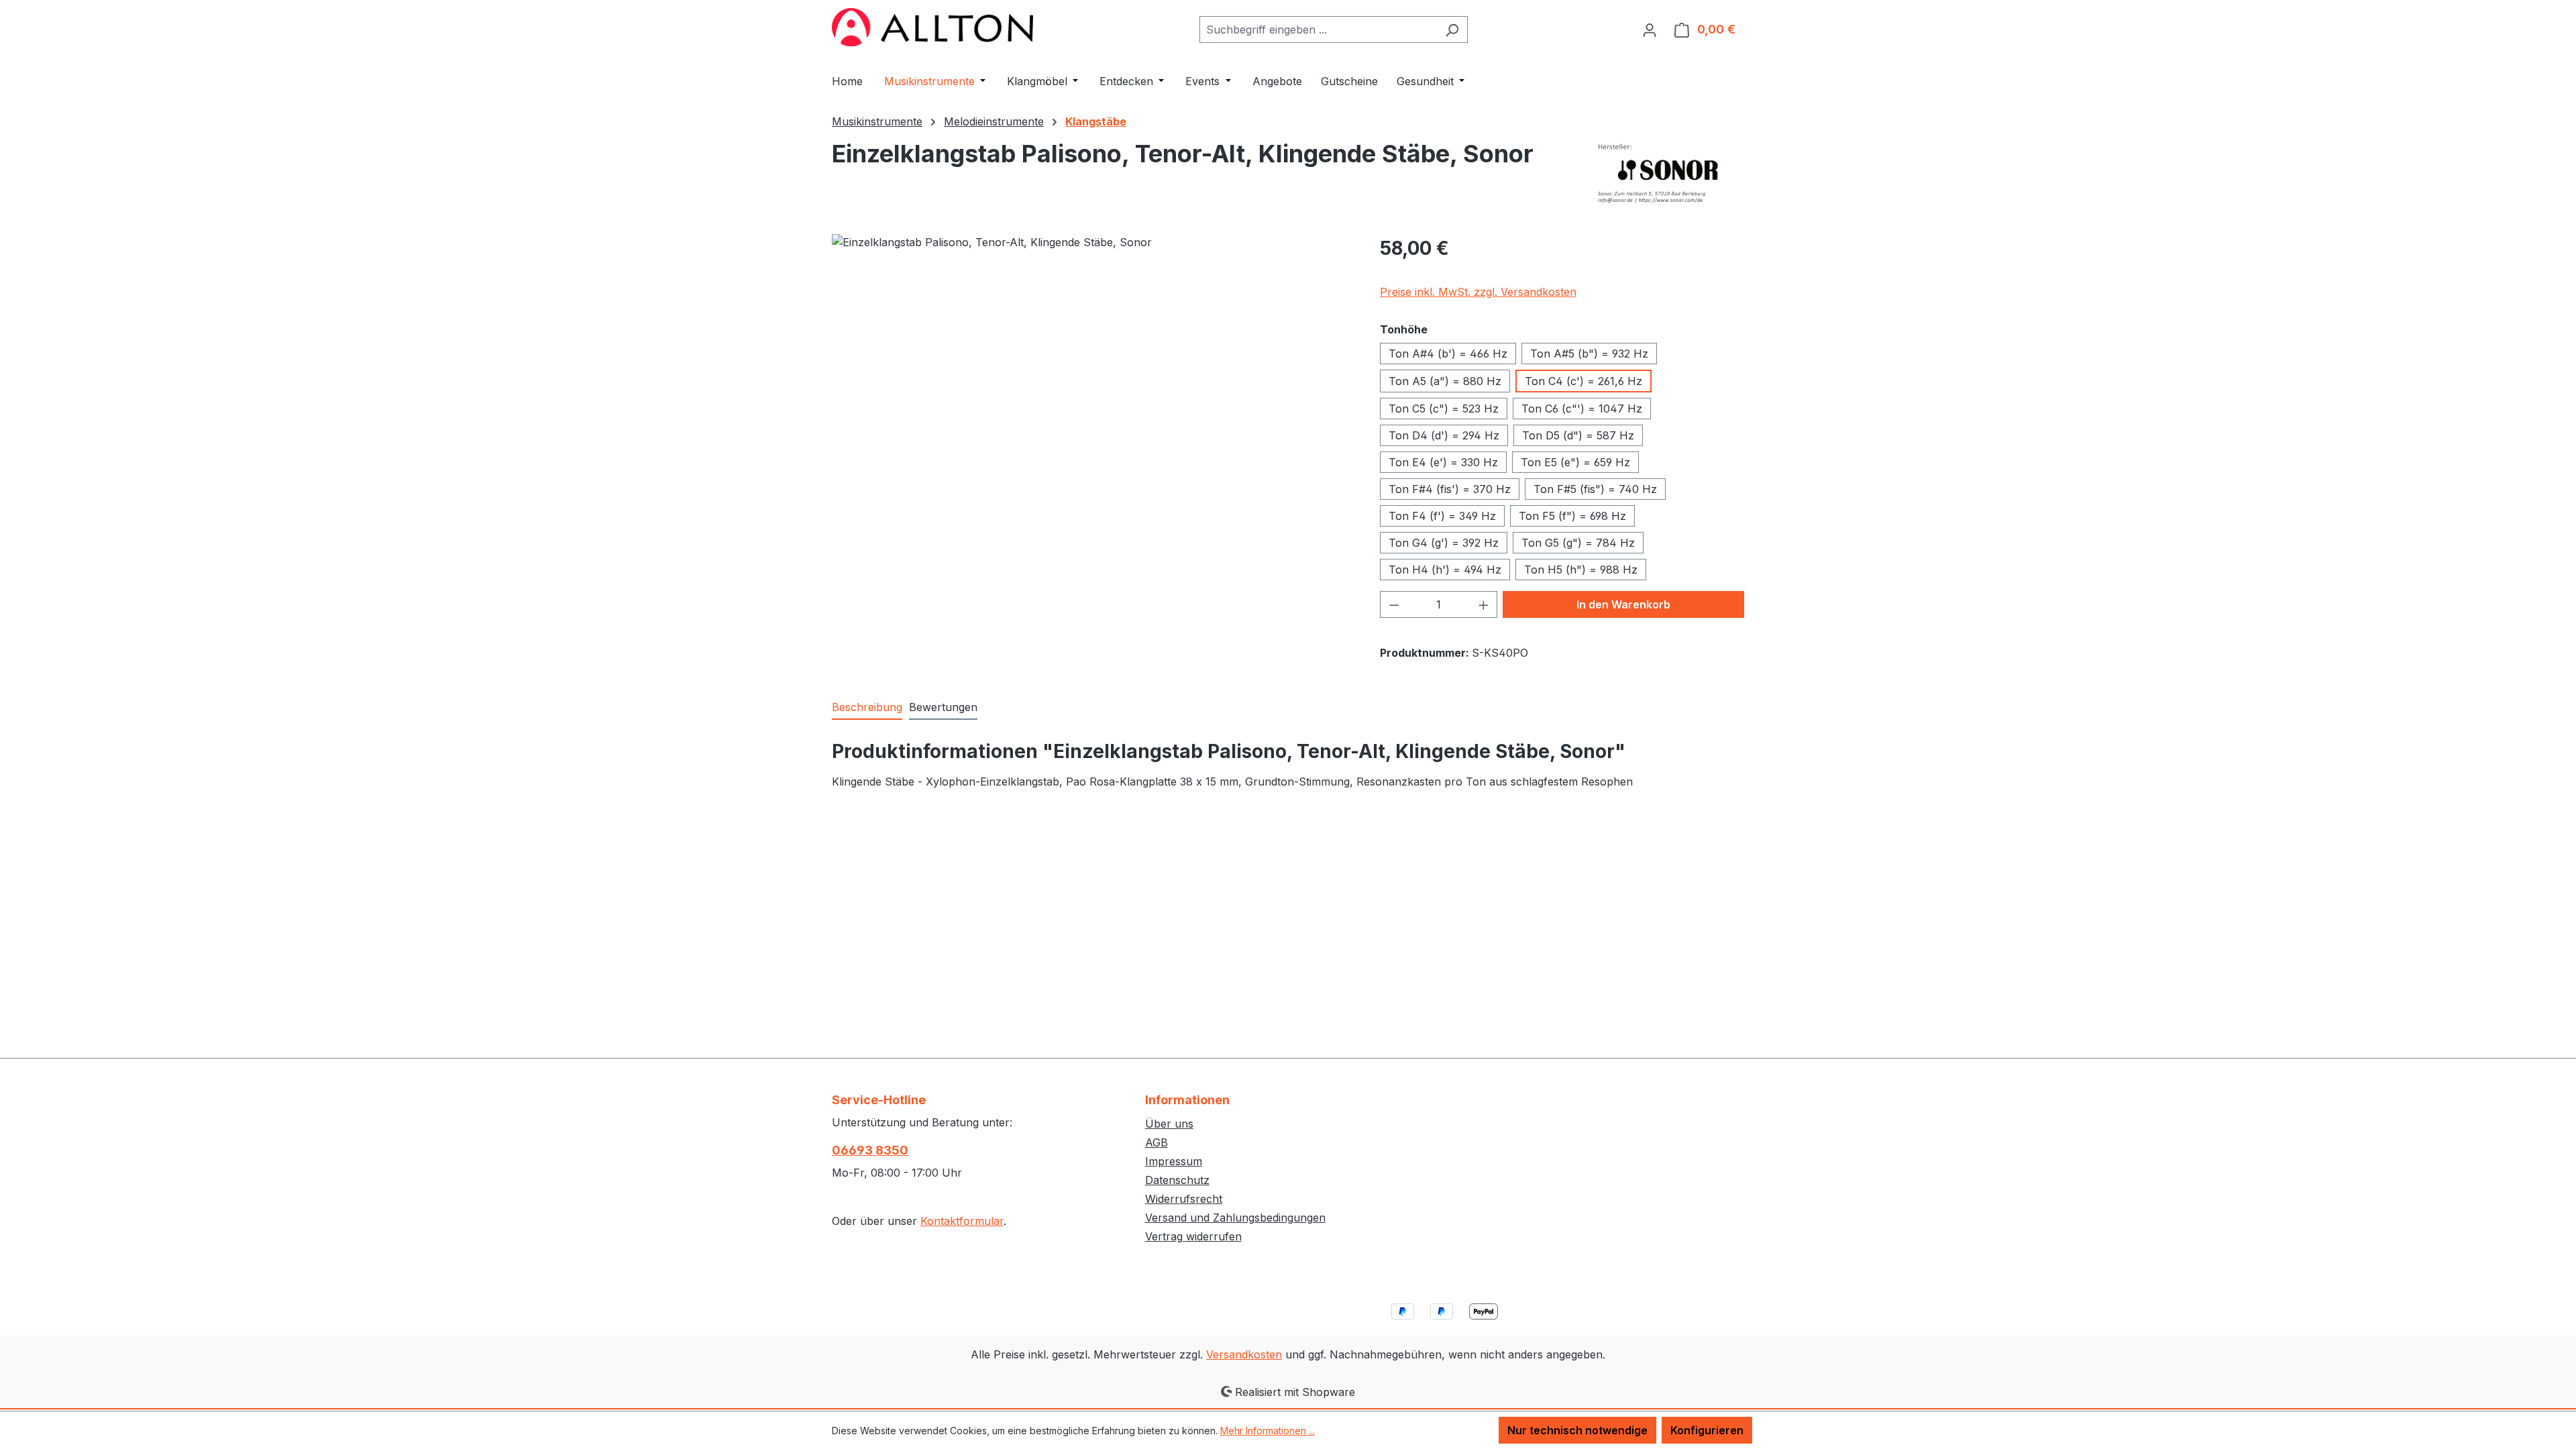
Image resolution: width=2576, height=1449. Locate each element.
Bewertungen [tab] (943, 707)
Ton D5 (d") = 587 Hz (1578, 435)
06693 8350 (870, 1150)
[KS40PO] (1092, 378)
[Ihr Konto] (1650, 30)
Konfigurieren (1707, 1430)
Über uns (1169, 1124)
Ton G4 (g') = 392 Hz (1444, 543)
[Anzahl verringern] (1394, 604)
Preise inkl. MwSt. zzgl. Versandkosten (1478, 292)
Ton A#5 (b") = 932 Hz (1589, 354)
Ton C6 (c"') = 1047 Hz (1582, 409)
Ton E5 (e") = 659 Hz (1575, 462)
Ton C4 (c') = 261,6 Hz (1584, 381)
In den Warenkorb (1623, 604)
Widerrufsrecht (1184, 1199)
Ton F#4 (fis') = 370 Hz (1450, 489)
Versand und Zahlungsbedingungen (1235, 1218)
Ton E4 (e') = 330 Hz (1443, 462)
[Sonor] (1669, 174)
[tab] (867, 708)
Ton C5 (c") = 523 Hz (1444, 409)
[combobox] (1318, 30)
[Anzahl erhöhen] (1484, 604)
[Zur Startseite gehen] (932, 27)
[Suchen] (1452, 30)
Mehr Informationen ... (1268, 1431)
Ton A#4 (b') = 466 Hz (1448, 354)
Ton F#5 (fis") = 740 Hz (1595, 489)
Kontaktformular (962, 1221)
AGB (1157, 1142)
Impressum (1174, 1161)
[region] (1092, 378)
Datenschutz (1177, 1180)
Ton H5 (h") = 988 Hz (1581, 570)
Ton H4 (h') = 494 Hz (1445, 570)
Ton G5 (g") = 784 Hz (1578, 543)
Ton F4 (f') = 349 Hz (1442, 516)
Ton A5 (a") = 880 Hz (1445, 381)
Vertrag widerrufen (1193, 1236)
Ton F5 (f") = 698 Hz (1572, 516)
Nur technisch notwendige (1577, 1430)
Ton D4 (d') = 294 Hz (1444, 435)
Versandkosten (1244, 1354)
